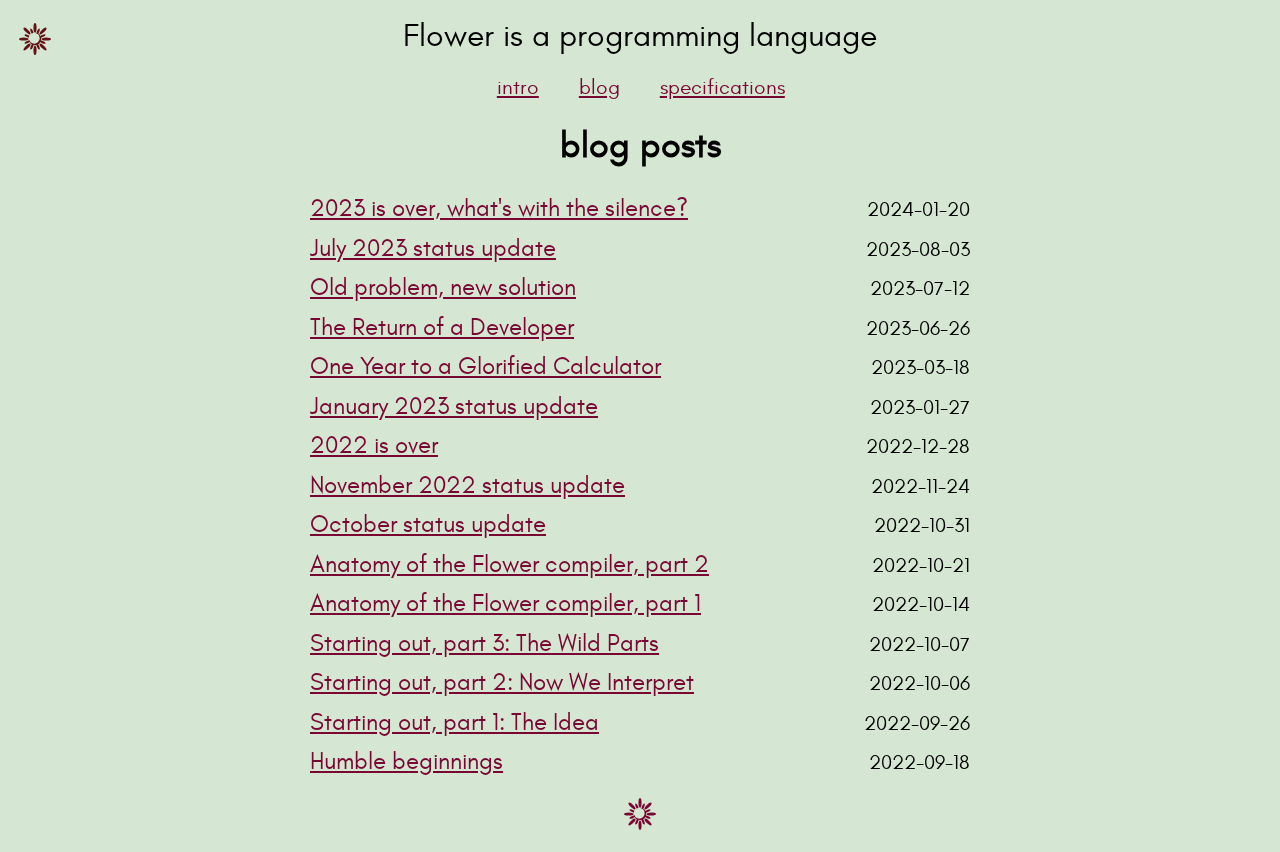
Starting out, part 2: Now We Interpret (502, 683)
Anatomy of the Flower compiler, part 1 (505, 604)
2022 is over (374, 446)
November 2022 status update (467, 486)
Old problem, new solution (443, 288)
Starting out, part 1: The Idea (454, 723)
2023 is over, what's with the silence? (499, 209)
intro (518, 87)
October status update (428, 525)
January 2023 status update (454, 407)
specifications (722, 87)
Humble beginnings (406, 762)
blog (599, 87)
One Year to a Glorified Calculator (485, 367)
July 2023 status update (433, 249)
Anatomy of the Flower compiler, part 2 (509, 565)
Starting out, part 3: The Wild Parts (484, 644)
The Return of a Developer (442, 328)
